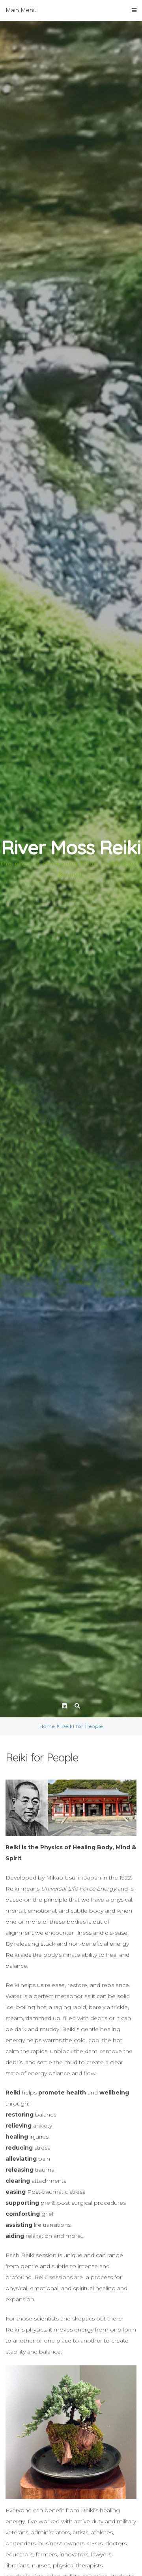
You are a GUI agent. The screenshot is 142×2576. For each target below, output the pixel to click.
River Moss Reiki (71, 847)
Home (47, 1726)
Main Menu (21, 10)
